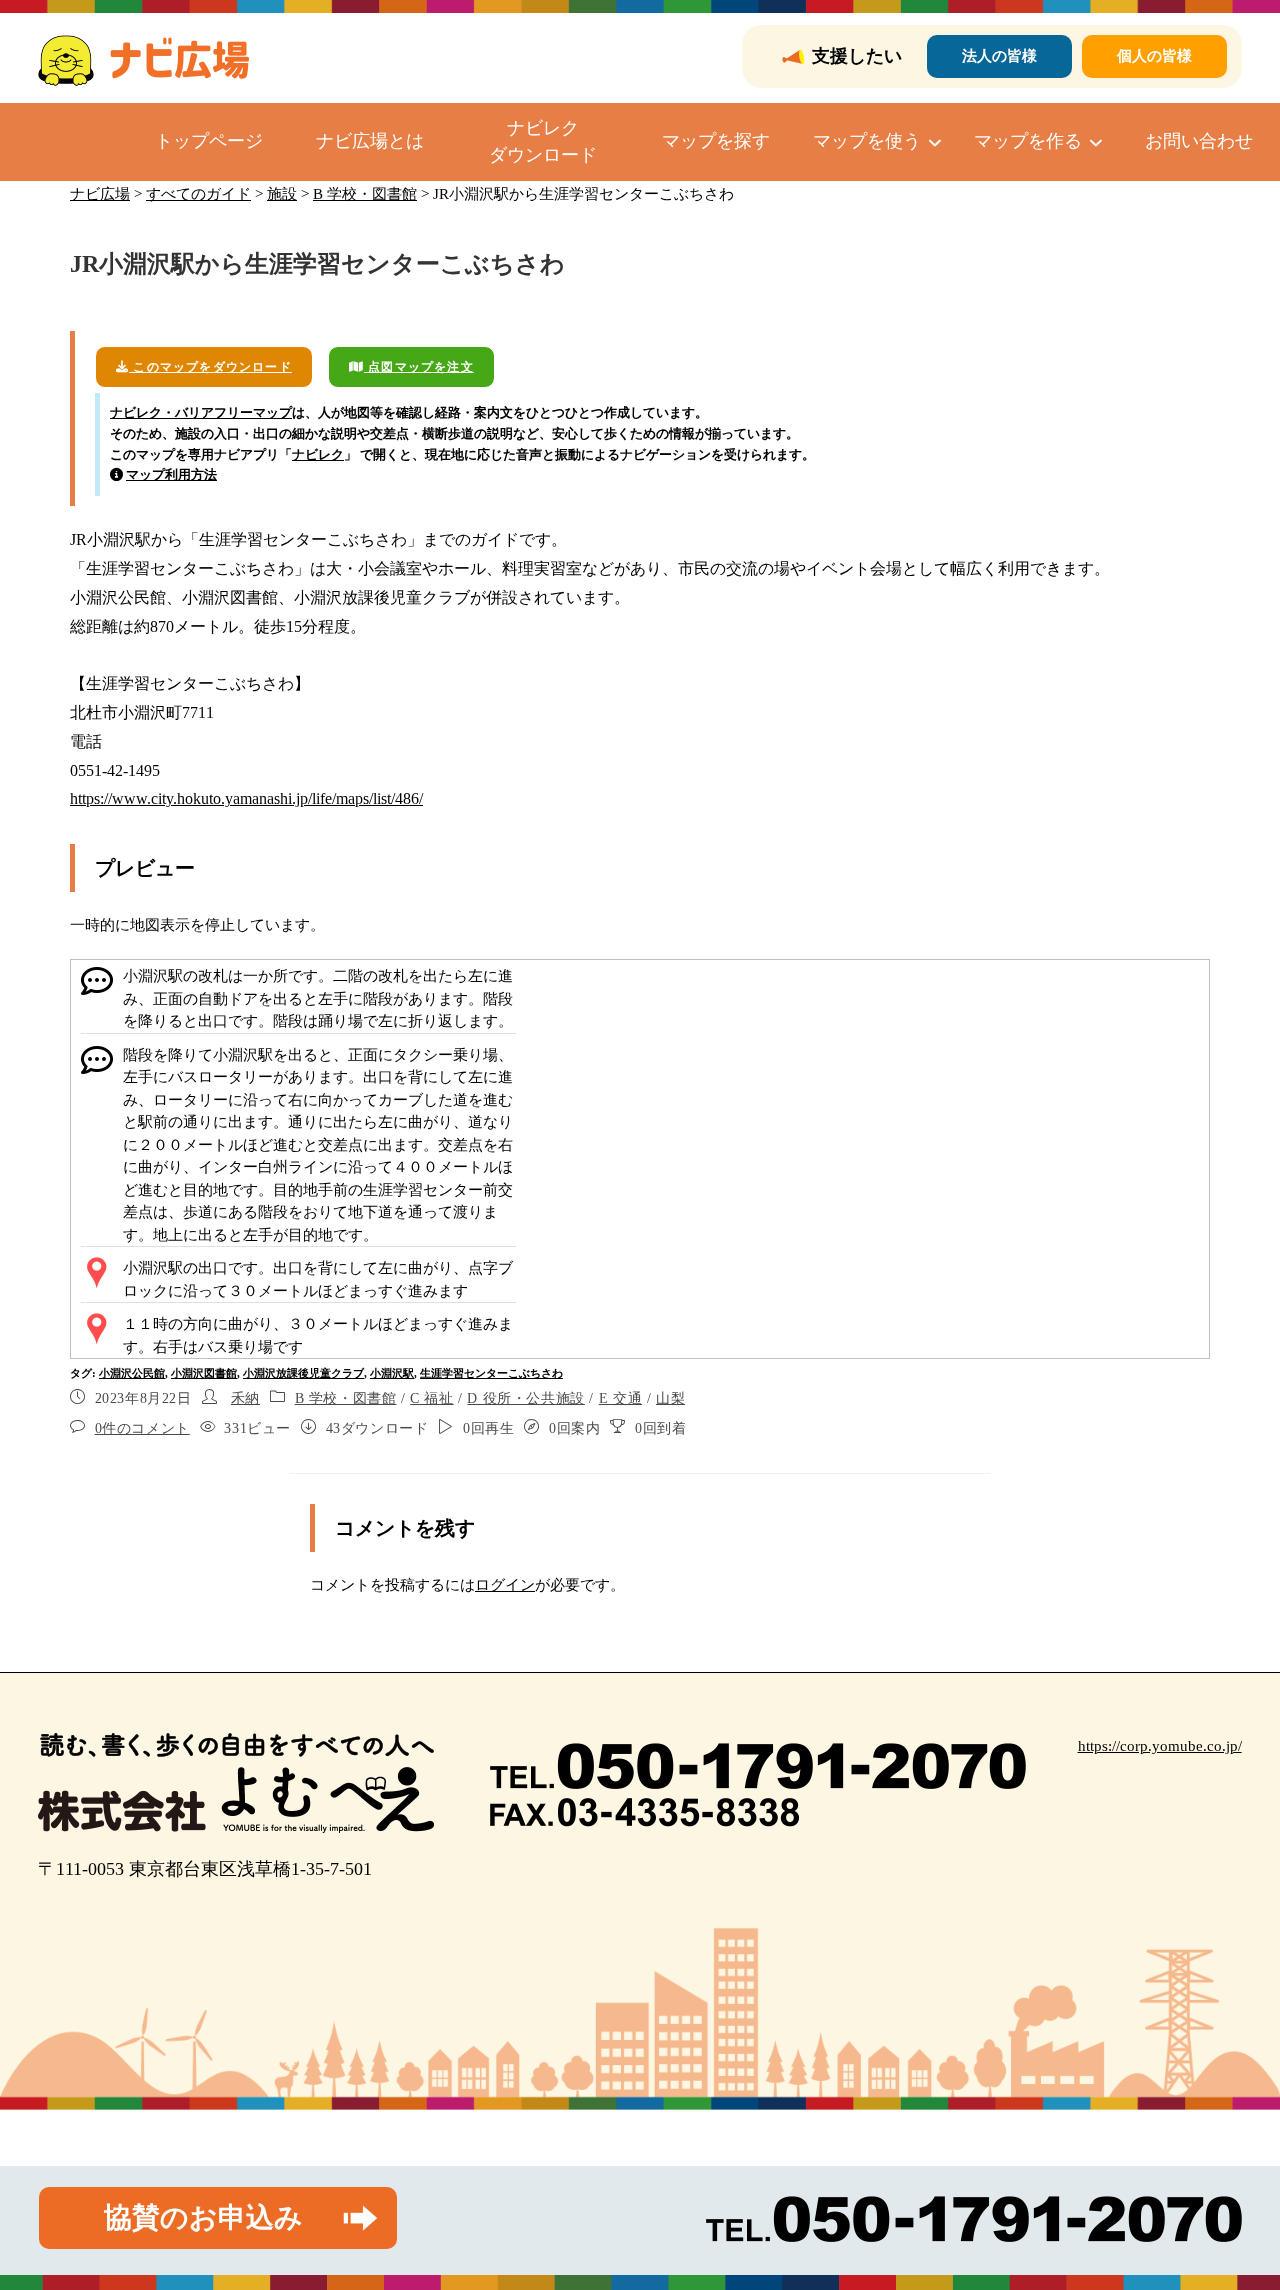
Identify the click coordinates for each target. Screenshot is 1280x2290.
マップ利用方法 (171, 474)
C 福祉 (431, 1398)
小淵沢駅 (392, 1373)
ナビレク (318, 454)
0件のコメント (142, 1428)
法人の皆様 (999, 56)
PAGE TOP (1233, 2204)
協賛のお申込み (203, 2217)
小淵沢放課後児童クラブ (303, 1373)
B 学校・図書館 (346, 1398)
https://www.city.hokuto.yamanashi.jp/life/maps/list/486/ (246, 798)
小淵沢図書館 (204, 1373)
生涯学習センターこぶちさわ (491, 1373)
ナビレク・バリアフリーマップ (201, 412)
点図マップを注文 (419, 367)
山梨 (670, 1398)
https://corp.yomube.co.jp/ (1160, 1746)
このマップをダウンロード (210, 367)
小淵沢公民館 (132, 1373)
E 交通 (620, 1398)
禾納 (245, 1398)
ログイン (505, 1585)
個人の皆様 (1154, 56)
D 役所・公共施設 (525, 1398)
